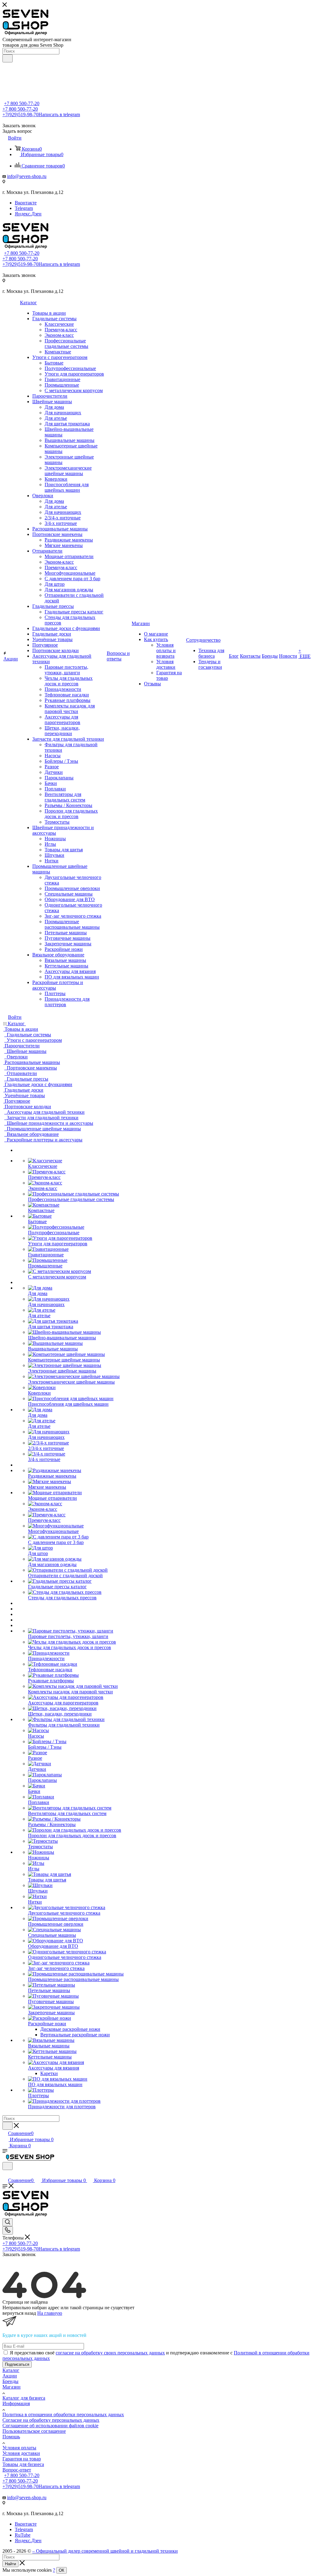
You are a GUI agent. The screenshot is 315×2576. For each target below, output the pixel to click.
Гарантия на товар (22, 2459)
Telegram (24, 208)
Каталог (11, 2370)
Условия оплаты (19, 2448)
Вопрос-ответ (17, 2470)
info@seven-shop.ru (27, 176)
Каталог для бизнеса (24, 2398)
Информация (16, 2403)
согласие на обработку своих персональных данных (110, 2353)
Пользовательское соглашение (34, 2431)
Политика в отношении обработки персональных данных (63, 2415)
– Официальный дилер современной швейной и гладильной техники (105, 2551)
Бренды (10, 2381)
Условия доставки (21, 2453)
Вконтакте (26, 203)
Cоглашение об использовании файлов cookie (50, 2426)
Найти (10, 2564)
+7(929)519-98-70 (41, 114)
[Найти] (8, 58)
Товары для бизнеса (23, 2464)
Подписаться (17, 2364)
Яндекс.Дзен (28, 214)
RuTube (23, 2535)
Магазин (12, 2387)
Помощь (11, 2437)
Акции (10, 2376)
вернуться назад (19, 2313)
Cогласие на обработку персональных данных (51, 2420)
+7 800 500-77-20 (22, 103)
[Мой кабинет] (5, 2174)
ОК (62, 2570)
